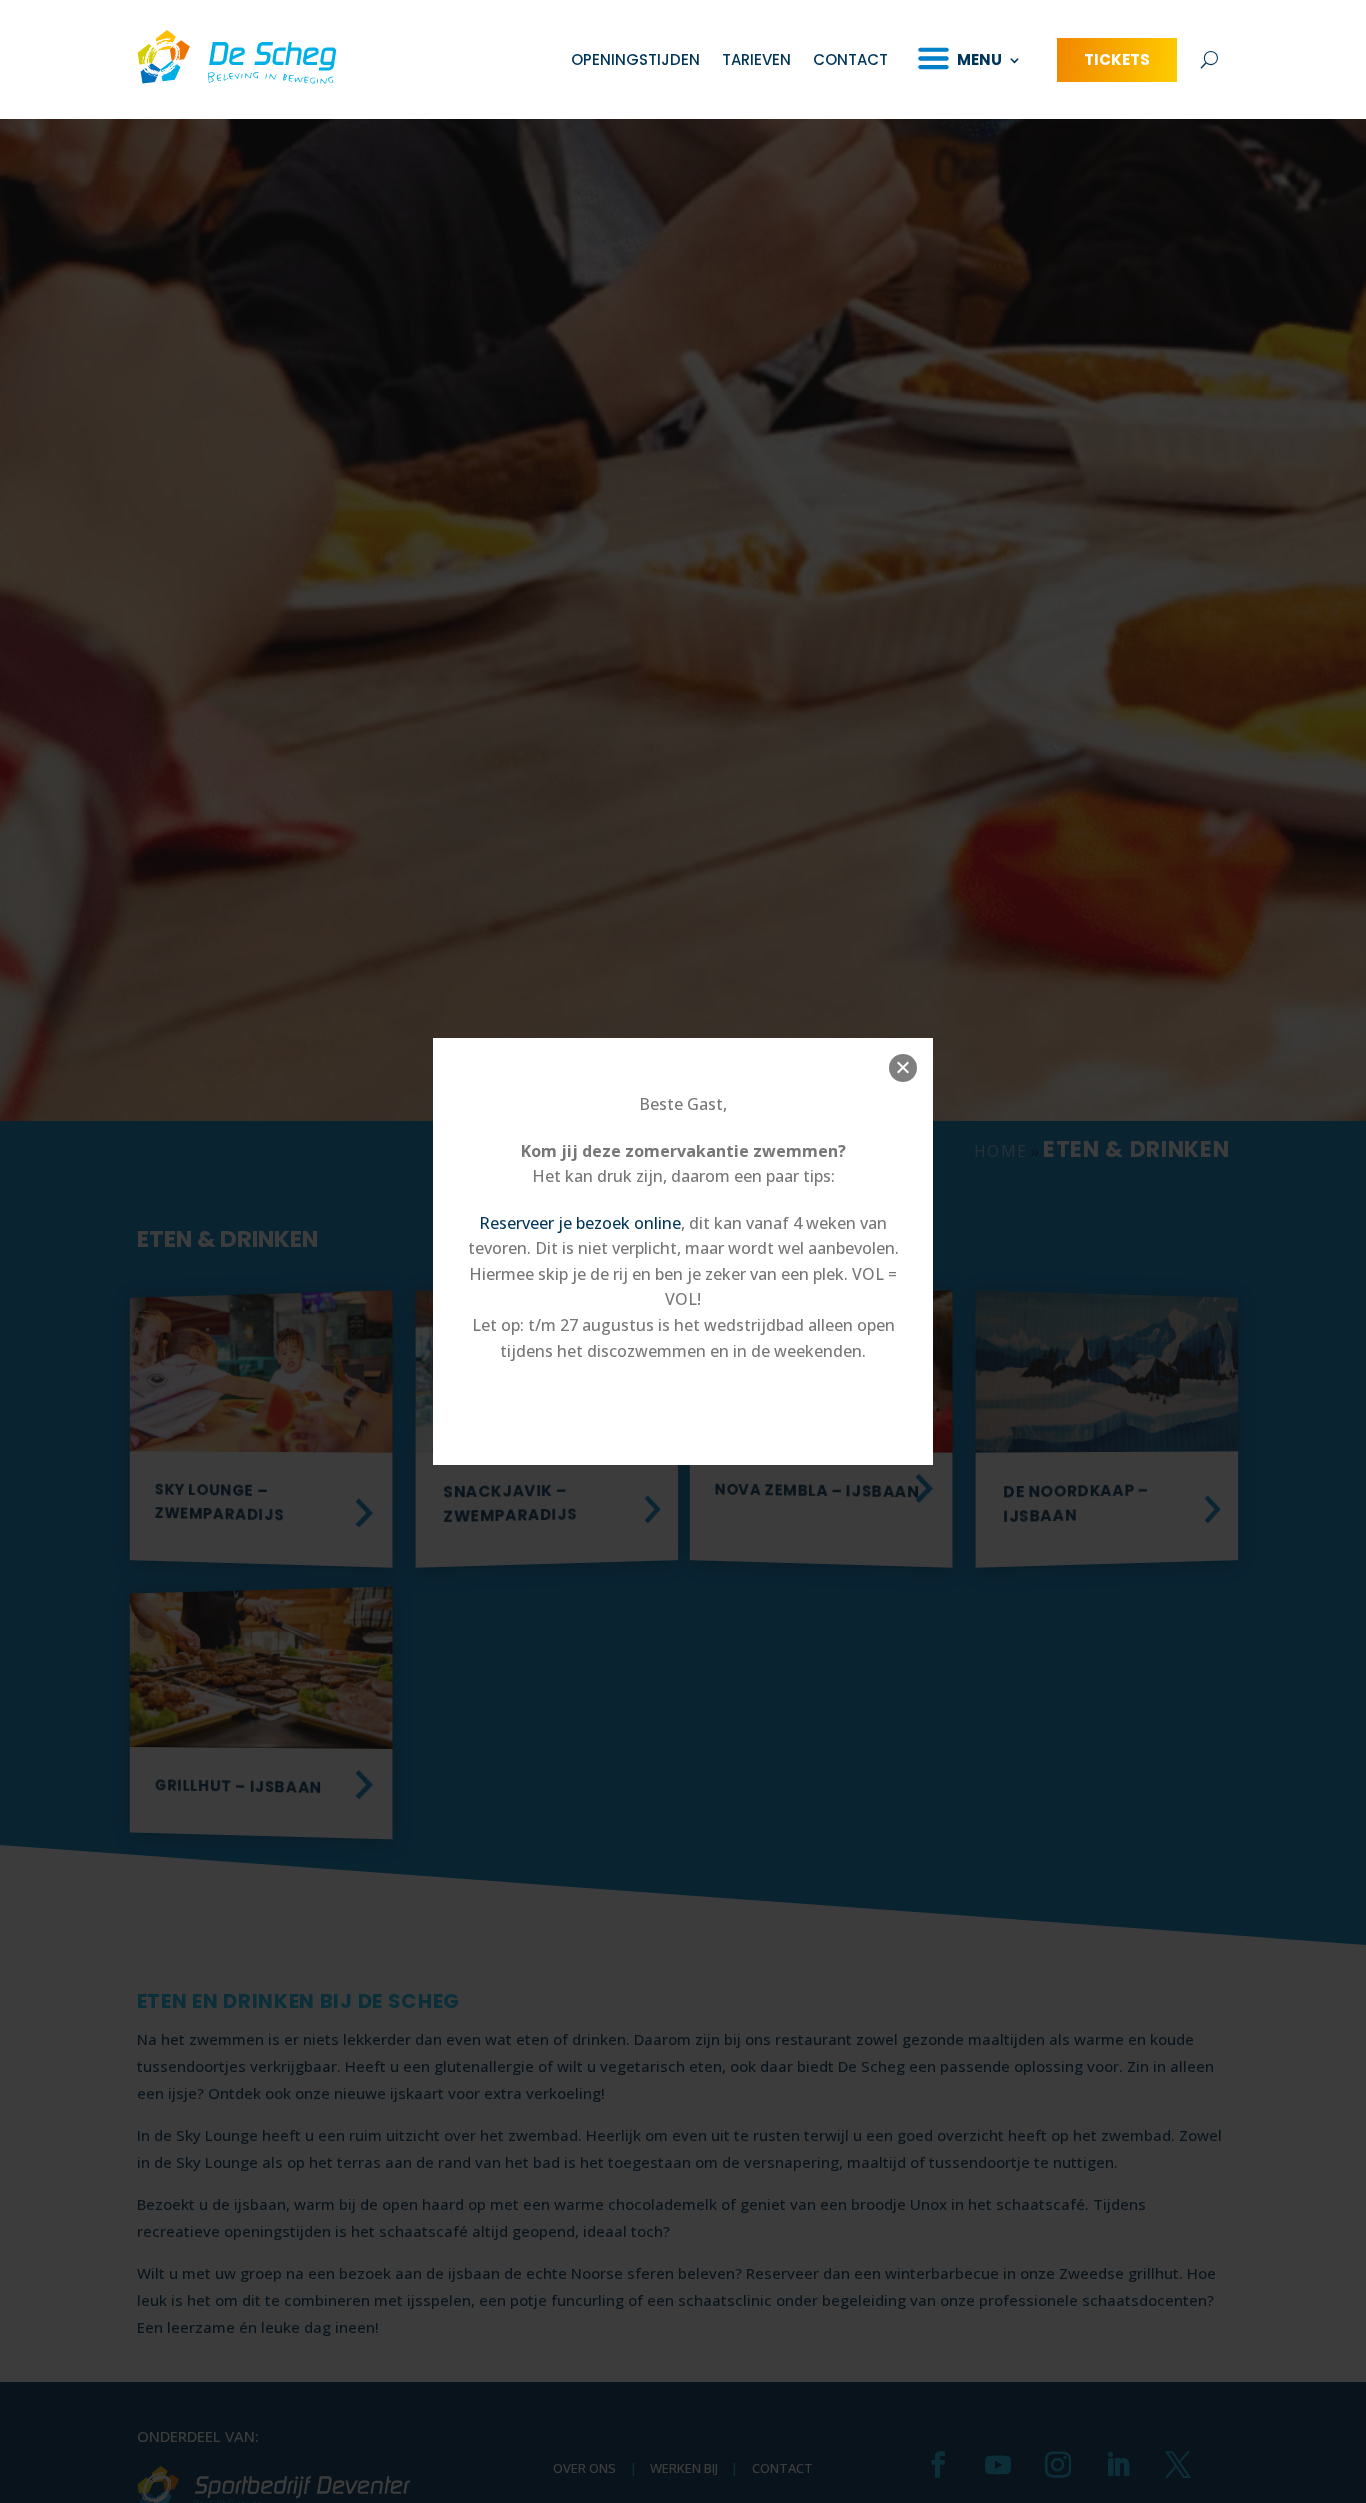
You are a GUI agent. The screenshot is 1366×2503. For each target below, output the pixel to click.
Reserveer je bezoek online (580, 1223)
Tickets (1117, 59)
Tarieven (756, 59)
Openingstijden (635, 59)
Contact (850, 59)
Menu (979, 59)
